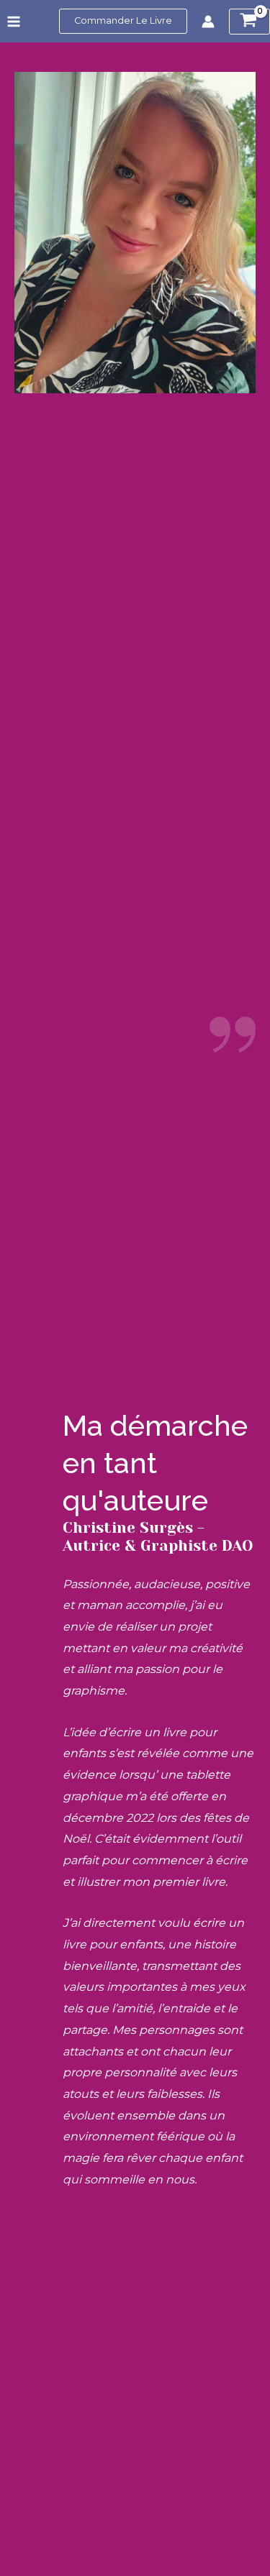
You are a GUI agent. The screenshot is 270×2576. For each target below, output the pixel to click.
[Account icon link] (208, 22)
